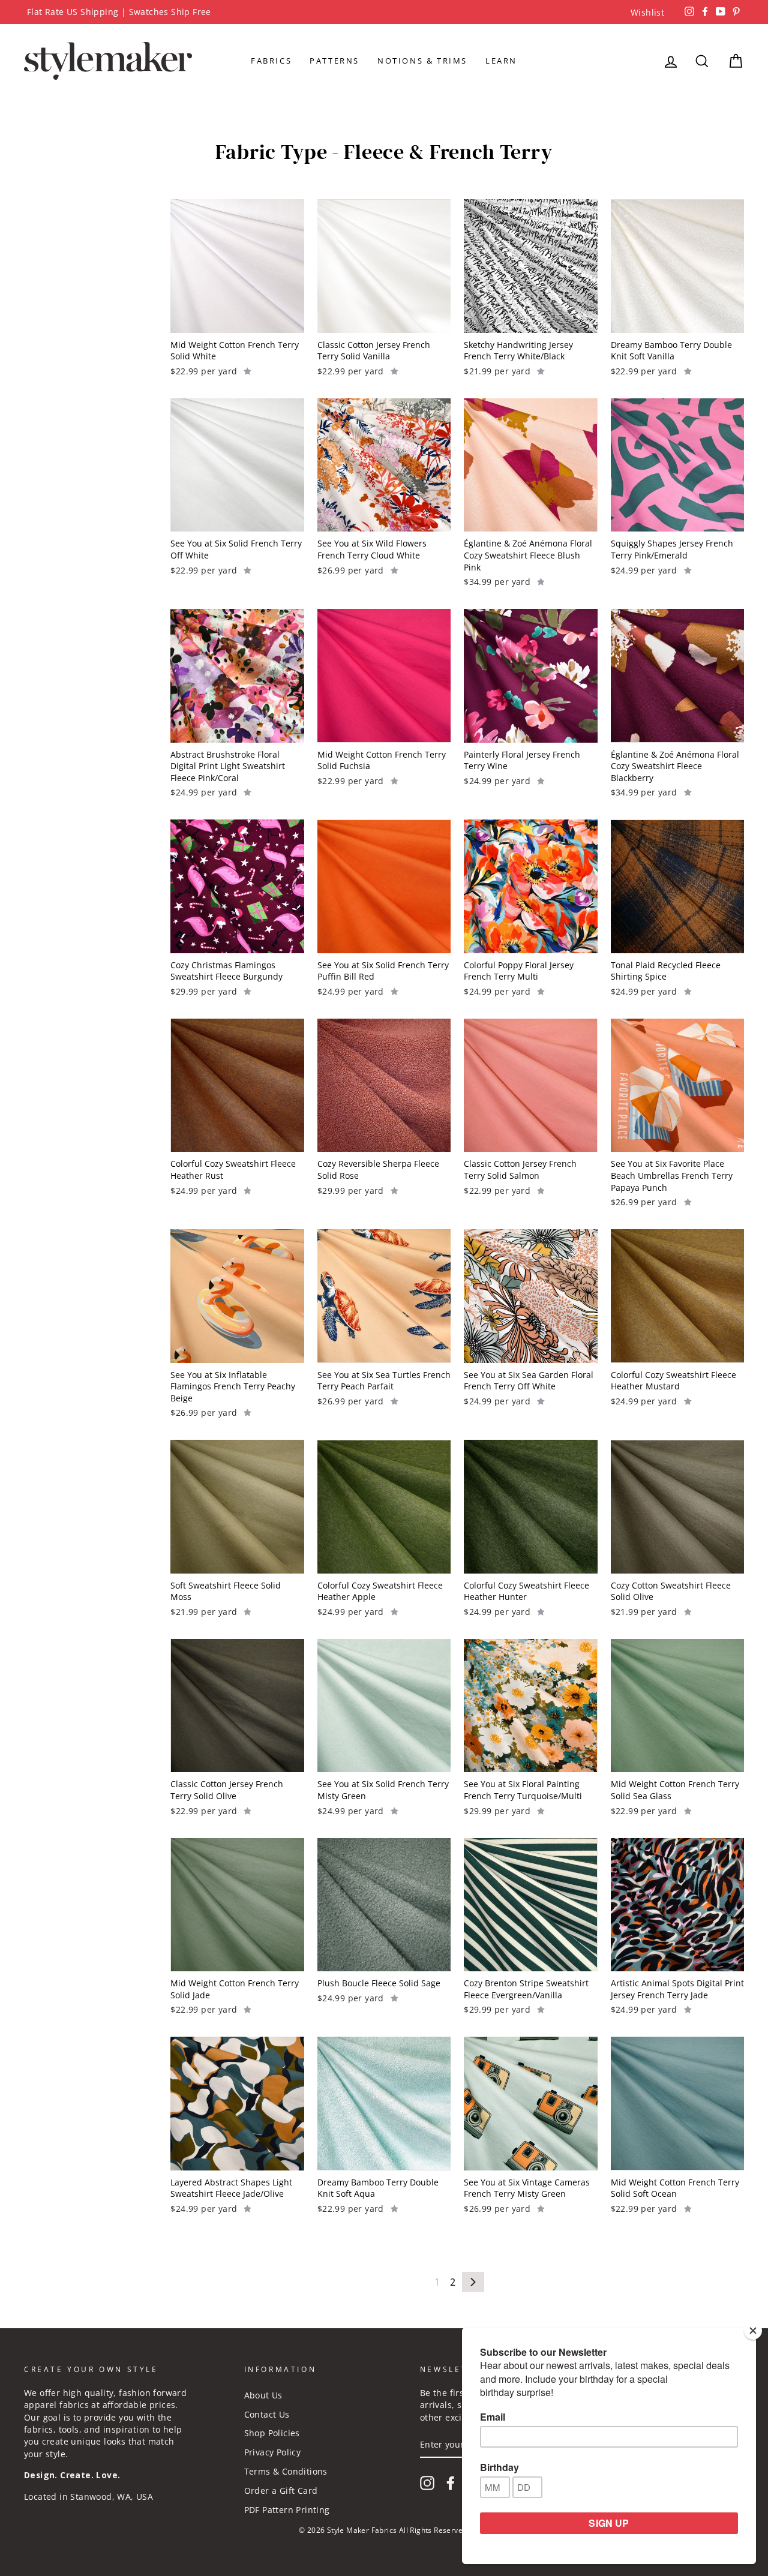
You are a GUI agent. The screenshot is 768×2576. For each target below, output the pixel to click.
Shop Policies (272, 2433)
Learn (501, 61)
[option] (384, 12)
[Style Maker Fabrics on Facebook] (451, 2483)
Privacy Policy (273, 2452)
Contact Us (267, 2414)
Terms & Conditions (286, 2471)
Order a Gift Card (281, 2491)
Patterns (334, 61)
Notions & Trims (422, 61)
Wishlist (647, 12)
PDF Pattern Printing (287, 2510)
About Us (263, 2395)
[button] (247, 370)
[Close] (753, 2331)
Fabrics (271, 61)
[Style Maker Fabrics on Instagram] (427, 2483)
